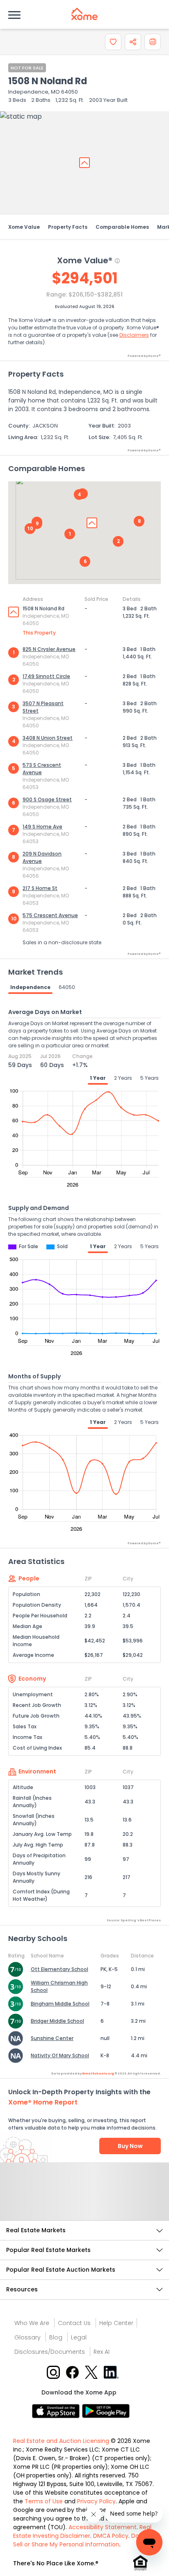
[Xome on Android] (106, 2411)
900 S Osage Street (47, 799)
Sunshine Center (52, 2038)
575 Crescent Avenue (50, 915)
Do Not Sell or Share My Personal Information (82, 2540)
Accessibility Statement (103, 2527)
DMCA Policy (111, 2536)
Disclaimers (134, 335)
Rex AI (102, 2352)
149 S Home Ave (42, 827)
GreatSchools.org (98, 2073)
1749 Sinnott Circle (46, 676)
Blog (56, 2337)
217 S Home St (40, 888)
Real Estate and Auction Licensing (61, 2441)
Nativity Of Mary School (60, 2055)
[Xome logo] (84, 14)
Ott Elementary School (59, 1969)
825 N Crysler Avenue (49, 649)
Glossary (27, 2337)
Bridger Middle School (57, 2021)
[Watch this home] (113, 42)
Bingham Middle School (60, 2004)
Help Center (116, 2323)
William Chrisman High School (59, 1986)
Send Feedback (85, 2200)
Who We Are (32, 2323)
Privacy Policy (96, 2501)
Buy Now (130, 2146)
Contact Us (74, 2323)
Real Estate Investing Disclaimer (82, 2531)
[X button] (92, 2372)
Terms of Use (44, 2501)
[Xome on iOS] (57, 2411)
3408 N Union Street (48, 738)
